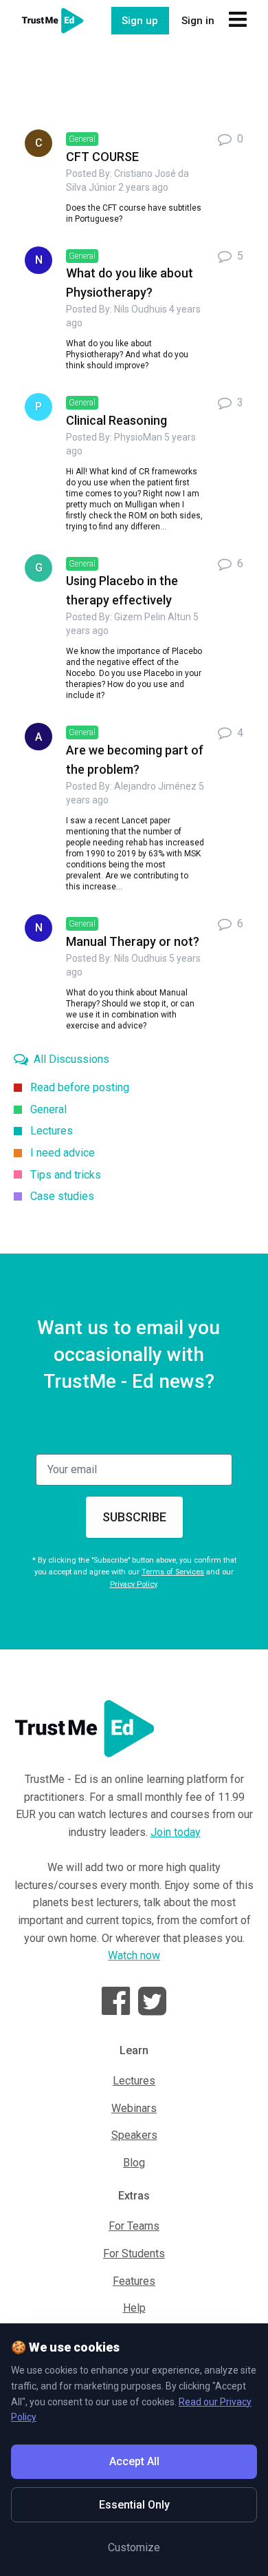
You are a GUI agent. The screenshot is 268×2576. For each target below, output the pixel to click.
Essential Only (134, 2505)
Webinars (134, 2108)
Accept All (134, 2461)
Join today (176, 1832)
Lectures (134, 2081)
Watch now (134, 1955)
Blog (134, 2163)
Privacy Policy (133, 1584)
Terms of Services (173, 1572)
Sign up (140, 21)
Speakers (134, 2135)
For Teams (134, 2226)
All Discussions (70, 1059)
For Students (134, 2253)
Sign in (198, 21)
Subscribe (134, 1517)
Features (134, 2281)
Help (134, 2308)
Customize (134, 2547)
